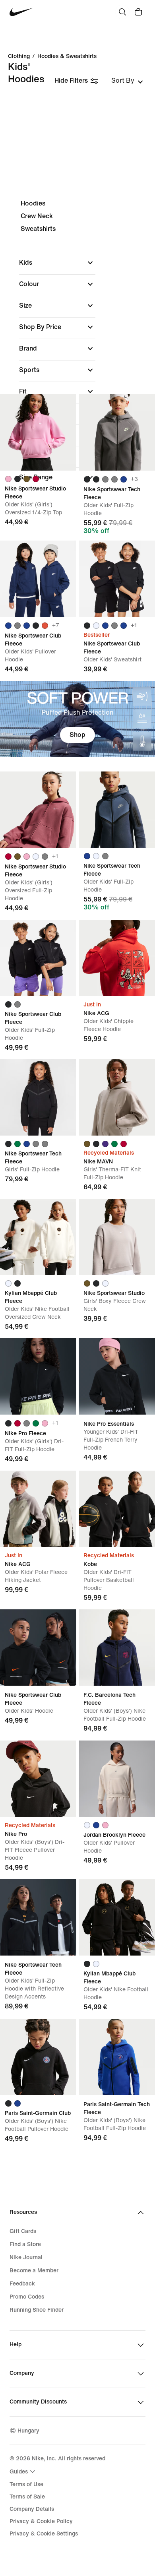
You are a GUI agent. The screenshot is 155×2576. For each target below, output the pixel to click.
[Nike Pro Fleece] (38, 1376)
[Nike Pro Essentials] (117, 1376)
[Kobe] (117, 1509)
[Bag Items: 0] (138, 12)
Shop (77, 735)
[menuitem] (23, 2471)
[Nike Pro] (38, 1779)
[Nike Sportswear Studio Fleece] (38, 432)
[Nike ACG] (117, 958)
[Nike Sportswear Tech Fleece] (117, 432)
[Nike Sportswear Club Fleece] (38, 579)
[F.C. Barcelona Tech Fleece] (117, 1648)
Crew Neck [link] (37, 216)
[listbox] (127, 81)
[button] (57, 263)
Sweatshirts (38, 229)
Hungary (28, 2431)
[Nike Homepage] (21, 12)
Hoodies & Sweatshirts (67, 56)
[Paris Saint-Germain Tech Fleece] (117, 2057)
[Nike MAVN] (117, 1097)
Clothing (19, 56)
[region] (77, 347)
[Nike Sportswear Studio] (117, 1237)
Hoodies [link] (33, 203)
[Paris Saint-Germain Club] (38, 2057)
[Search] (122, 12)
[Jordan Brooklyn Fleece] (117, 1779)
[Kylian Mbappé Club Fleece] (38, 1237)
